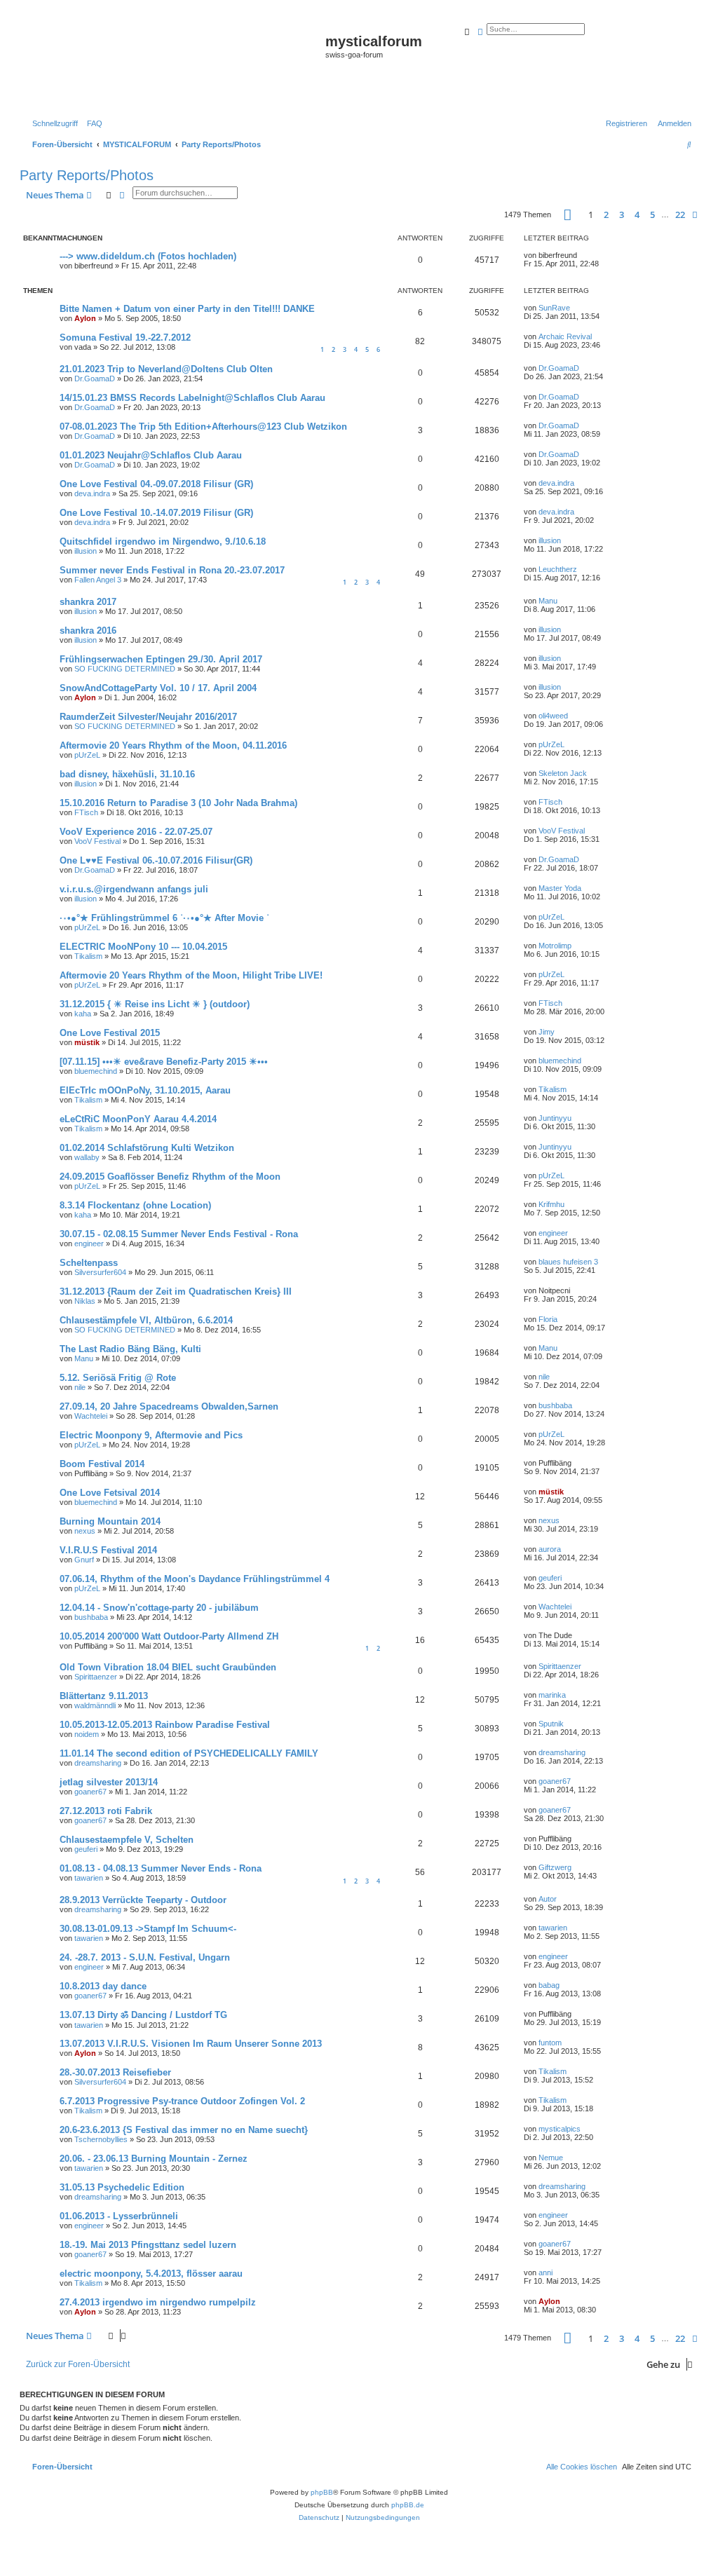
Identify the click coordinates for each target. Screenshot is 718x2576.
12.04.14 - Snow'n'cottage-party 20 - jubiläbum (159, 1608)
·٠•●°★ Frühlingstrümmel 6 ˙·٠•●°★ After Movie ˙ (164, 918)
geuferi (550, 1578)
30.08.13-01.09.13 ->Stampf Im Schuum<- (148, 1929)
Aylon (85, 318)
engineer (89, 1243)
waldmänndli (95, 1705)
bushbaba (555, 1405)
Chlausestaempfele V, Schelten (127, 1840)
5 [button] (652, 214)
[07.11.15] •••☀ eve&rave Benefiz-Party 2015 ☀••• (164, 1062)
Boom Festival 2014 (102, 1464)
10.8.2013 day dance (103, 1986)
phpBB (322, 2492)
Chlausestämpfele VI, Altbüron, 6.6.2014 (146, 1320)
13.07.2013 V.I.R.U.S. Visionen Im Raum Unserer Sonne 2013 (191, 2044)
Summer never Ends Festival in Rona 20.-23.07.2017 (172, 570)
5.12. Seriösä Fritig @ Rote (118, 1378)
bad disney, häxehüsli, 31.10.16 (127, 774)
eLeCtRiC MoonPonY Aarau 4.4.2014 (138, 1119)
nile (80, 1387)
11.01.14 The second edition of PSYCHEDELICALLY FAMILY (189, 1753)
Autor (548, 1899)
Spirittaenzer (96, 1677)
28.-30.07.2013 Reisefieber (115, 2072)
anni (546, 2272)
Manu (548, 601)
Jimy (547, 1032)
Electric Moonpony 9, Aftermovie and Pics (151, 1435)
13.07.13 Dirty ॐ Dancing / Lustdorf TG (143, 2015)
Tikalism (88, 956)
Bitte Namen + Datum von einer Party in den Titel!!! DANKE (187, 309)
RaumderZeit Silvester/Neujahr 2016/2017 (148, 717)
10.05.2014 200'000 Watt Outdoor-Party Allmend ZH (169, 1636)
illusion (86, 551)
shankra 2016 (88, 631)
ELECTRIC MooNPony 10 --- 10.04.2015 (143, 947)
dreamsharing (98, 1763)
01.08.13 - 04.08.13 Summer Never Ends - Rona (161, 1868)
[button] (568, 215)
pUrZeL (87, 755)
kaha (83, 1014)
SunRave (554, 308)
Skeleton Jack (563, 773)
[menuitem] (92, 123)
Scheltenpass (89, 1263)
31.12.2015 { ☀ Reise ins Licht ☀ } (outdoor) (155, 1004)
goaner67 (90, 1792)
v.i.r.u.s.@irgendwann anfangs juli (134, 889)
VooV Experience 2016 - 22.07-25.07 (136, 832)
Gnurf (84, 1560)
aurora (550, 1549)
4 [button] (637, 214)
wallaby (87, 1157)
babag (549, 1985)
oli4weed (553, 716)
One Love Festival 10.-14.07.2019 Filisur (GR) (156, 513)
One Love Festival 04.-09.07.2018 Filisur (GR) (156, 484)
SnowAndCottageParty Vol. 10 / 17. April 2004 (158, 688)
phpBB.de (408, 2505)
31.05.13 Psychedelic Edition (122, 2187)
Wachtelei (91, 1416)
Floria (548, 1319)
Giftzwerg (555, 1867)
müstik (87, 1042)
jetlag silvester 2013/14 (109, 1782)
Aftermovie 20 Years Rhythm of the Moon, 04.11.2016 (173, 745)
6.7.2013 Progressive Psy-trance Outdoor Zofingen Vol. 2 (182, 2101)
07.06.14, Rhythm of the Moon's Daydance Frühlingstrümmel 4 (195, 1579)
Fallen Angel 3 (98, 580)
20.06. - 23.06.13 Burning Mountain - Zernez (154, 2159)
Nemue (551, 2158)
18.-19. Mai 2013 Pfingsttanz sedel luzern (148, 2245)
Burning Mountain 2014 (110, 1521)
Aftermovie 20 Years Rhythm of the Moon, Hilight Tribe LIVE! (191, 975)
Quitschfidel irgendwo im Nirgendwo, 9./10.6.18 (163, 541)
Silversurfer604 (100, 1272)
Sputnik (551, 1724)
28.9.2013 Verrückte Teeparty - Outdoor (143, 1900)
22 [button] (680, 214)
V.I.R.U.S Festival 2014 (108, 1550)
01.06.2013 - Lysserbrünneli (119, 2216)
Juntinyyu (555, 1118)
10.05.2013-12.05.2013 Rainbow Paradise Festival (165, 1725)
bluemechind (96, 1071)
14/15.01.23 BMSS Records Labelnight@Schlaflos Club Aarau (192, 398)
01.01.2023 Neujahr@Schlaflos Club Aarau (151, 455)
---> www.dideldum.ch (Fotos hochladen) (148, 256)
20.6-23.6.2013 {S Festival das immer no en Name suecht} (184, 2130)
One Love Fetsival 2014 (110, 1493)
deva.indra (92, 493)
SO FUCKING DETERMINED (125, 669)
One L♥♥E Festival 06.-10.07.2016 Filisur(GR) (156, 860)
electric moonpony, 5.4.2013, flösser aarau (151, 2274)
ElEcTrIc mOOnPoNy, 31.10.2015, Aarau (145, 1090)
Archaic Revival (565, 336)
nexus (85, 1531)
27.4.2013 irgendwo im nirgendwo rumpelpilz (158, 2302)
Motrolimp (555, 946)
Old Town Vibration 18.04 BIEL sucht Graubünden (168, 1667)
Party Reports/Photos (87, 175)
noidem (87, 1734)
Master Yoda (560, 888)
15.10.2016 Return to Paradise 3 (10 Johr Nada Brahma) (178, 803)
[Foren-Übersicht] (174, 64)
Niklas (85, 1301)
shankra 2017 (88, 602)
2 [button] (606, 214)
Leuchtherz (558, 569)
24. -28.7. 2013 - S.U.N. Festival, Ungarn (145, 1957)
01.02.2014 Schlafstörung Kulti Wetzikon (147, 1148)
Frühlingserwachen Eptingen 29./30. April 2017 (161, 659)
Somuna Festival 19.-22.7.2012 (125, 338)
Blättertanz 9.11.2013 (104, 1696)
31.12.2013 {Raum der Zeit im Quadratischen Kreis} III (176, 1292)
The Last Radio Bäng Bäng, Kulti (130, 1349)
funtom (550, 2043)
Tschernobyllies (101, 2139)
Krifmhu (551, 1204)
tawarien (89, 1878)
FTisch (86, 812)
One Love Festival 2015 (110, 1033)
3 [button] (622, 214)
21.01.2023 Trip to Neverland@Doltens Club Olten (166, 369)
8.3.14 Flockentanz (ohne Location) (135, 1205)
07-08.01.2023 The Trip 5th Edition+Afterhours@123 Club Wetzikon (203, 427)
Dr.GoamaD (95, 379)
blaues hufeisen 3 (568, 1262)
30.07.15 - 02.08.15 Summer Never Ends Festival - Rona (179, 1234)
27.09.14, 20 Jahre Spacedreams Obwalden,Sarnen (169, 1406)
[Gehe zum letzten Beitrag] (582, 255)
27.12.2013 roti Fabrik (106, 1811)
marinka (552, 1695)
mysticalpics (560, 2129)
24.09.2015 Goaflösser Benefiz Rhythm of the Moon (170, 1177)
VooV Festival (97, 841)
